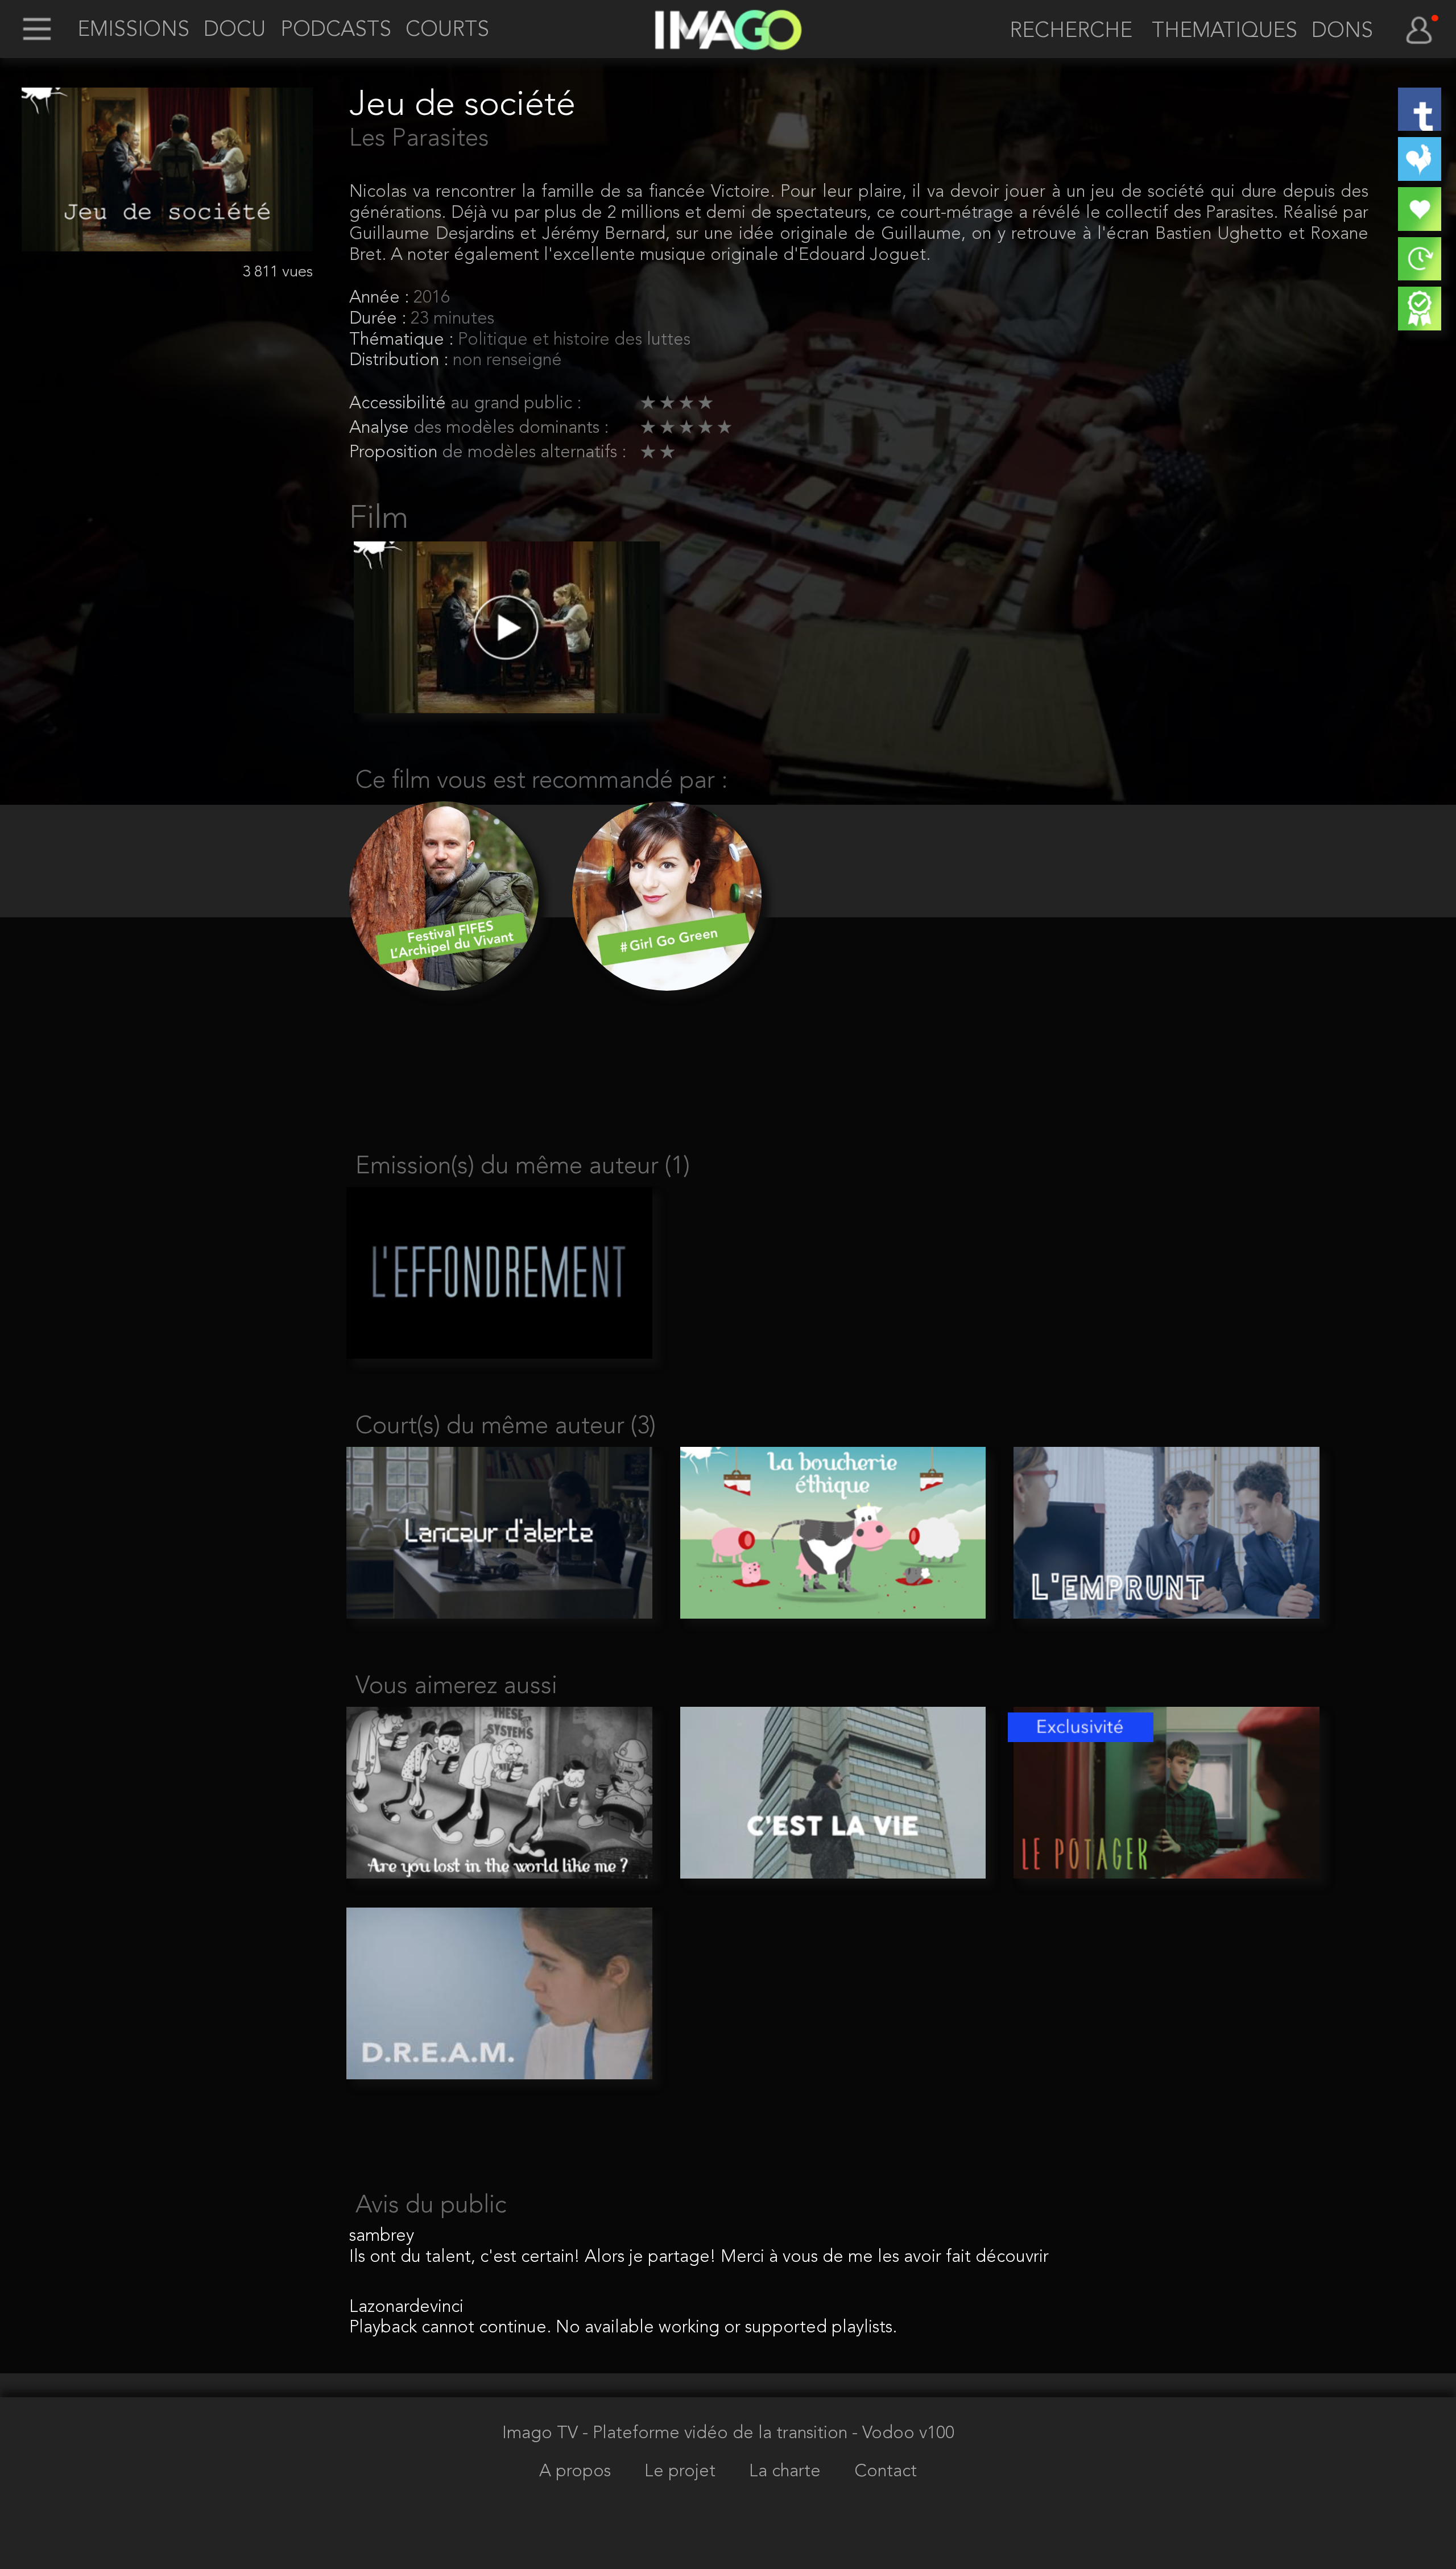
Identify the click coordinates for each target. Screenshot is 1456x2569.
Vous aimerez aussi (456, 1687)
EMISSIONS (133, 31)
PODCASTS (336, 31)
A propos (577, 2472)
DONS (1342, 32)
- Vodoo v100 (903, 2434)
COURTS (447, 31)
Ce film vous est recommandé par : (542, 781)
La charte (787, 2472)
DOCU (235, 31)
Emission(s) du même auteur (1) (523, 1167)
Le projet (682, 2472)
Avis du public (431, 2206)
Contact (886, 2472)
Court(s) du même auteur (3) (506, 1427)
